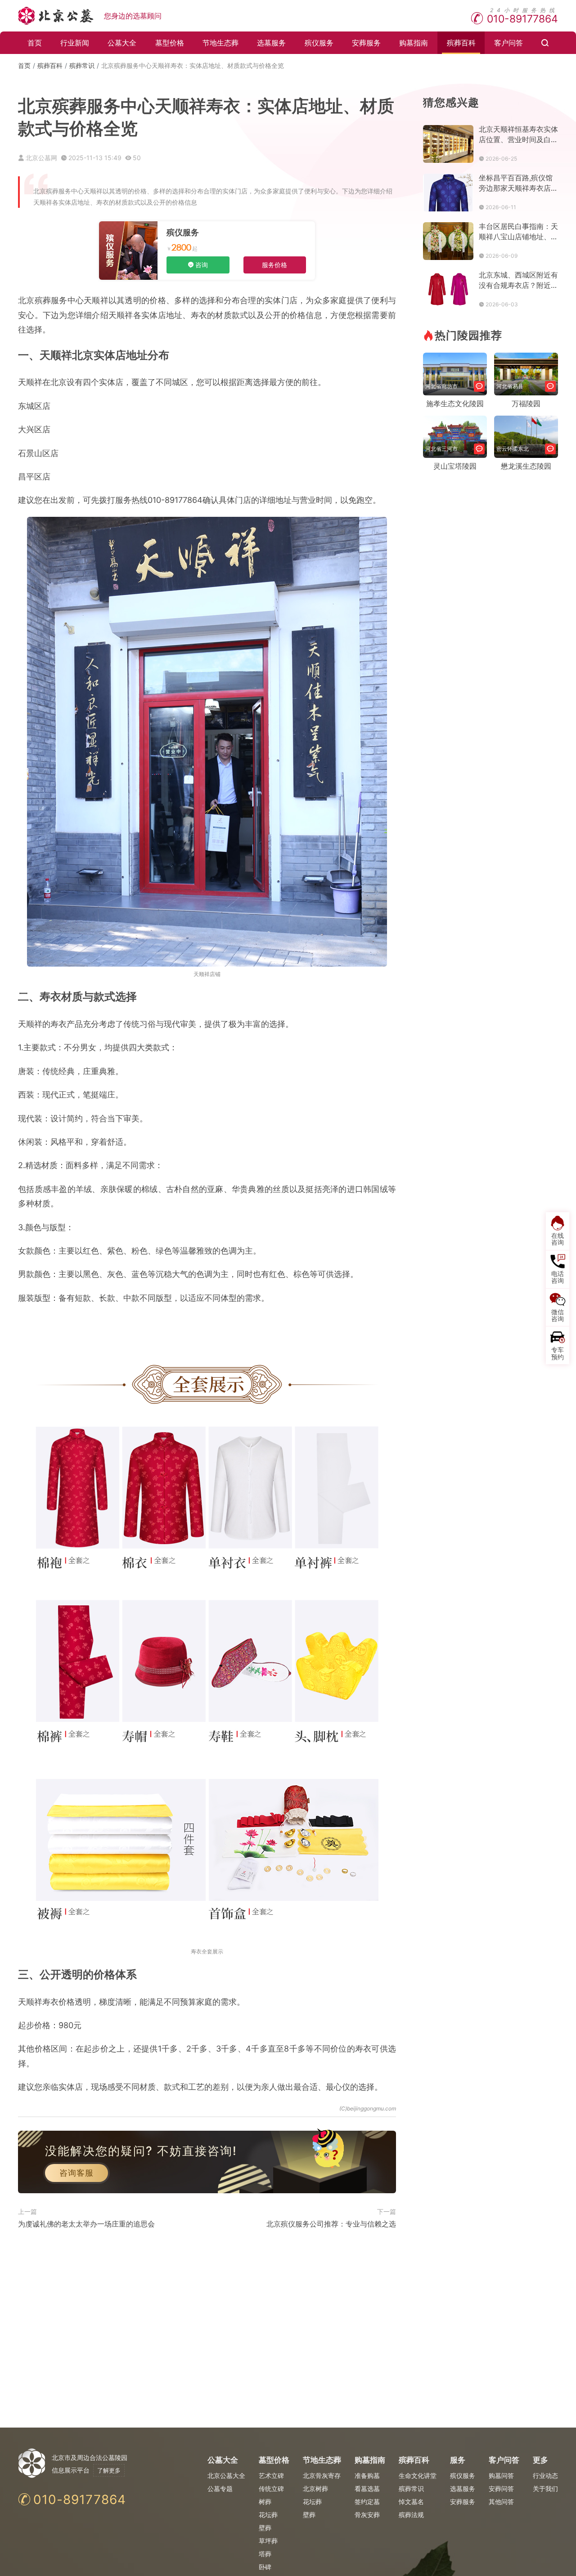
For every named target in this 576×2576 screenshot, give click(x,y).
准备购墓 (367, 2475)
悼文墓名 (411, 2502)
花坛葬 (268, 2515)
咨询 (202, 265)
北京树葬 (315, 2489)
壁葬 (265, 2528)
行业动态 (545, 2475)
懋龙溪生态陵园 (526, 466)
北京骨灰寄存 (322, 2475)
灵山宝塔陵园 (455, 466)
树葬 (265, 2502)
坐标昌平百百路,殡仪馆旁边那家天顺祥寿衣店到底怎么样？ (518, 183)
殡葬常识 (82, 65)
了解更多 (109, 2470)
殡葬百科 (461, 43)
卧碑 (265, 2567)
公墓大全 (122, 43)
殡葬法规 (411, 2515)
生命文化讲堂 (418, 2475)
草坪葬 (268, 2541)
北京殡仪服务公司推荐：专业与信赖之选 (331, 2224)
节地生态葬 (220, 43)
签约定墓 (367, 2502)
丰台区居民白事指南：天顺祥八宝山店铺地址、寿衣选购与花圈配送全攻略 (518, 232)
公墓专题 (220, 2489)
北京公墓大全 (226, 2475)
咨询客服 (76, 2173)
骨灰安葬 (367, 2515)
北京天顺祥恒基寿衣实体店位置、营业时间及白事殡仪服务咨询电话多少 (518, 135)
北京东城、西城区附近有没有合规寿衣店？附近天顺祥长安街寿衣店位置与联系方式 (518, 280)
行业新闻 (75, 43)
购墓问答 (501, 2475)
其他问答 (501, 2502)
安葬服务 (366, 43)
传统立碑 (271, 2489)
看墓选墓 (367, 2489)
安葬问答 (501, 2489)
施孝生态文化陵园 (455, 403)
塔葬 (265, 2554)
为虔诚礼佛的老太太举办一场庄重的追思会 (86, 2224)
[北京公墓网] (56, 16)
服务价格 (274, 265)
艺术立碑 (271, 2475)
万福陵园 (526, 403)
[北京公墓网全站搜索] (545, 43)
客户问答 (508, 43)
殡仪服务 (319, 43)
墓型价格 (170, 43)
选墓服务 (271, 43)
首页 (35, 43)
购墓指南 (414, 43)
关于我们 (545, 2489)
